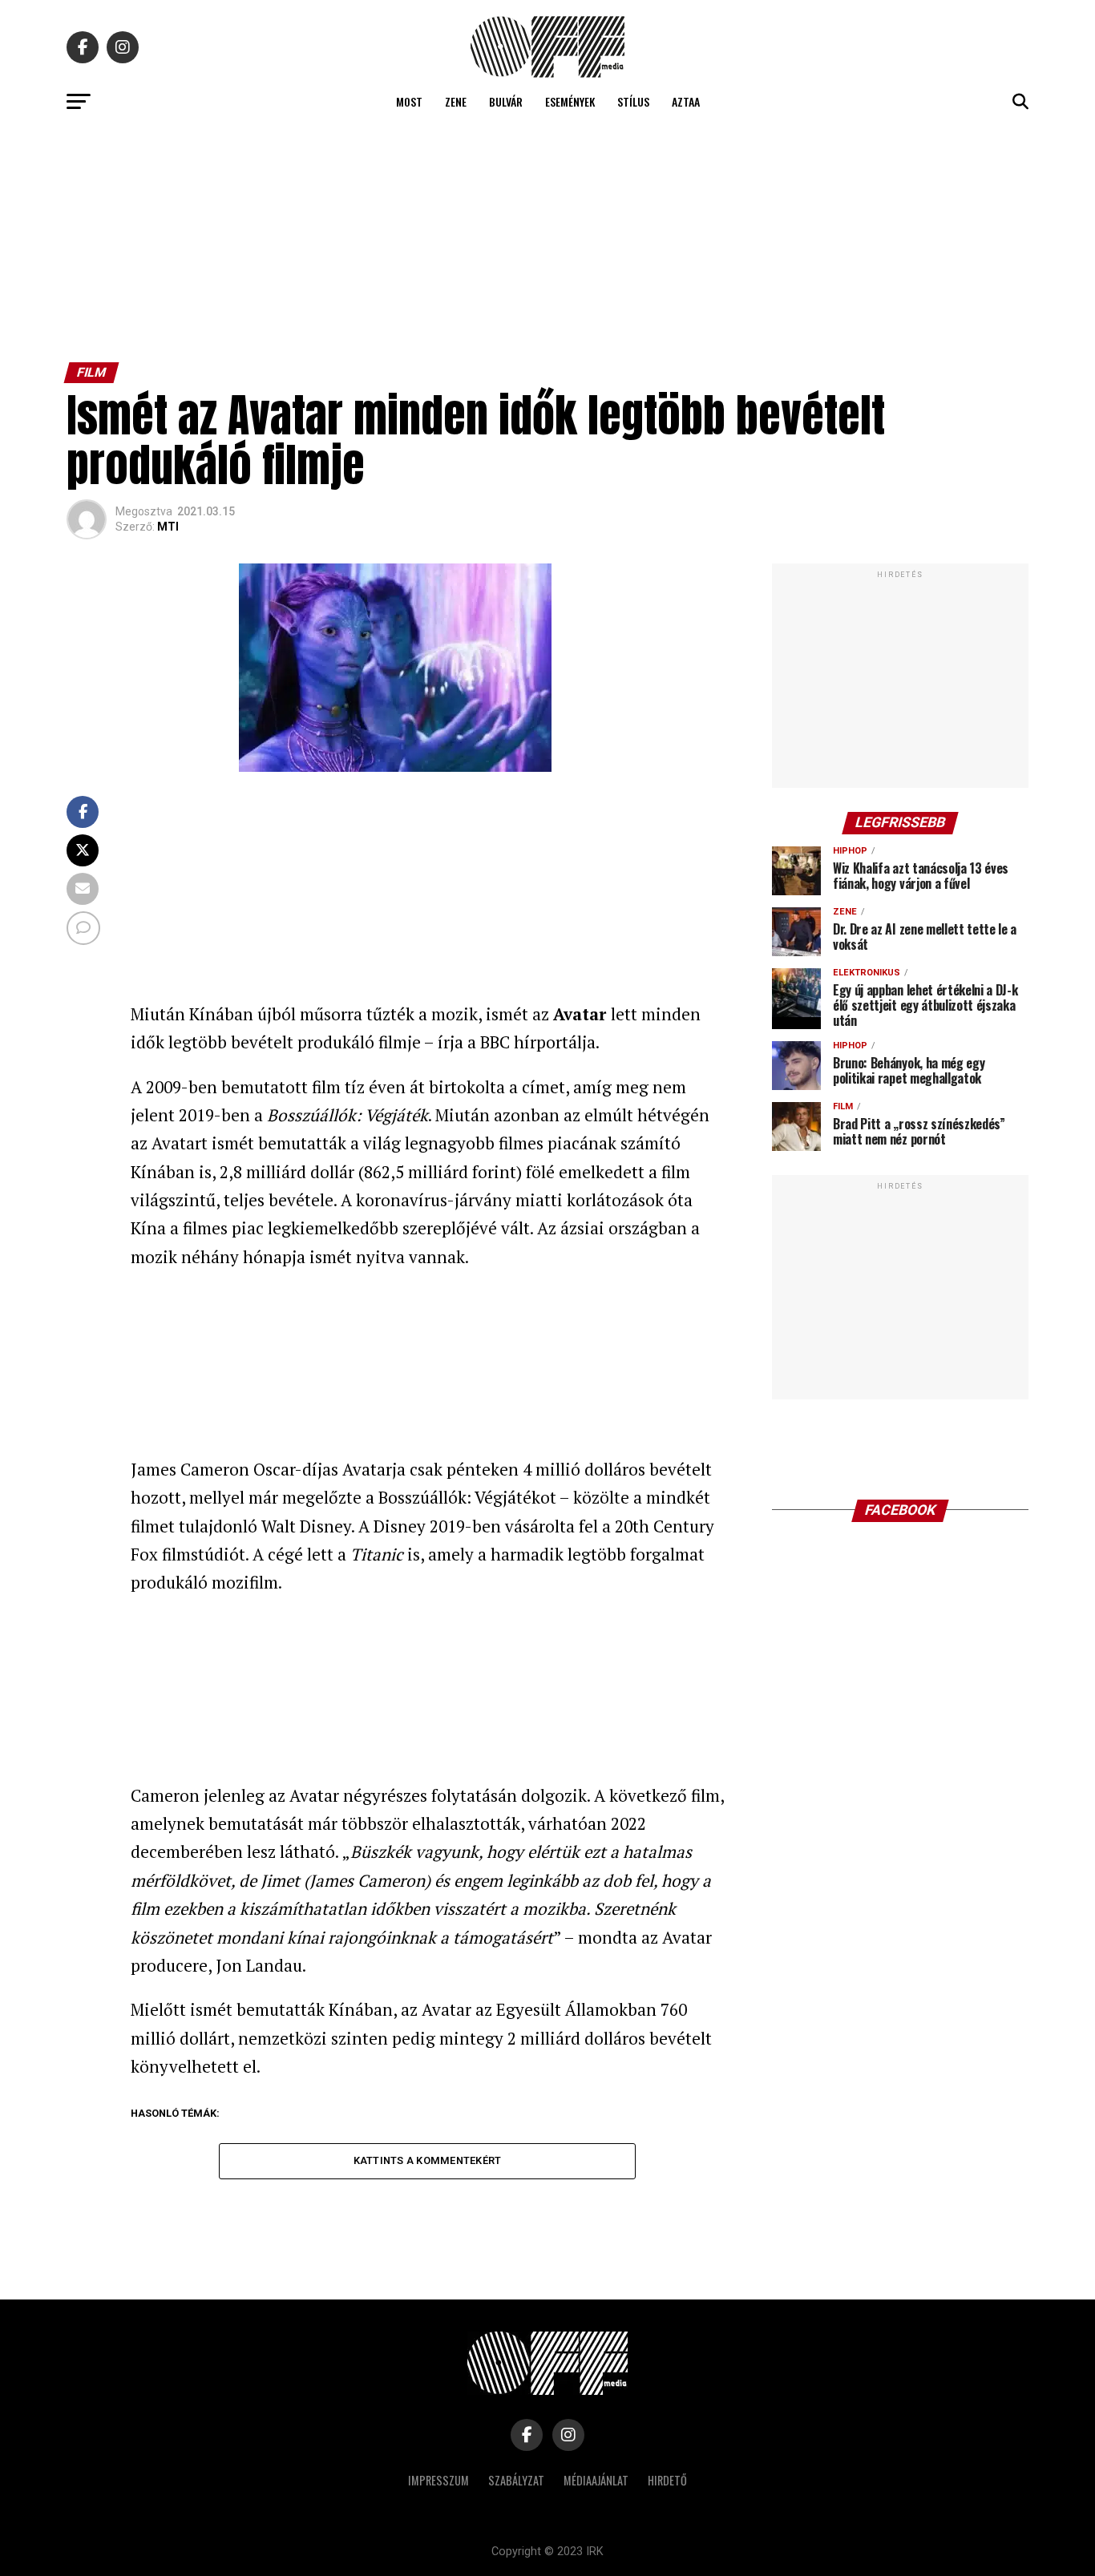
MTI (168, 527)
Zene (456, 101)
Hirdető (667, 2480)
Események (570, 101)
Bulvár (506, 101)
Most (409, 101)
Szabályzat (516, 2480)
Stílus (633, 101)
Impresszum (438, 2480)
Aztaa (686, 101)
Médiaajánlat (596, 2480)
